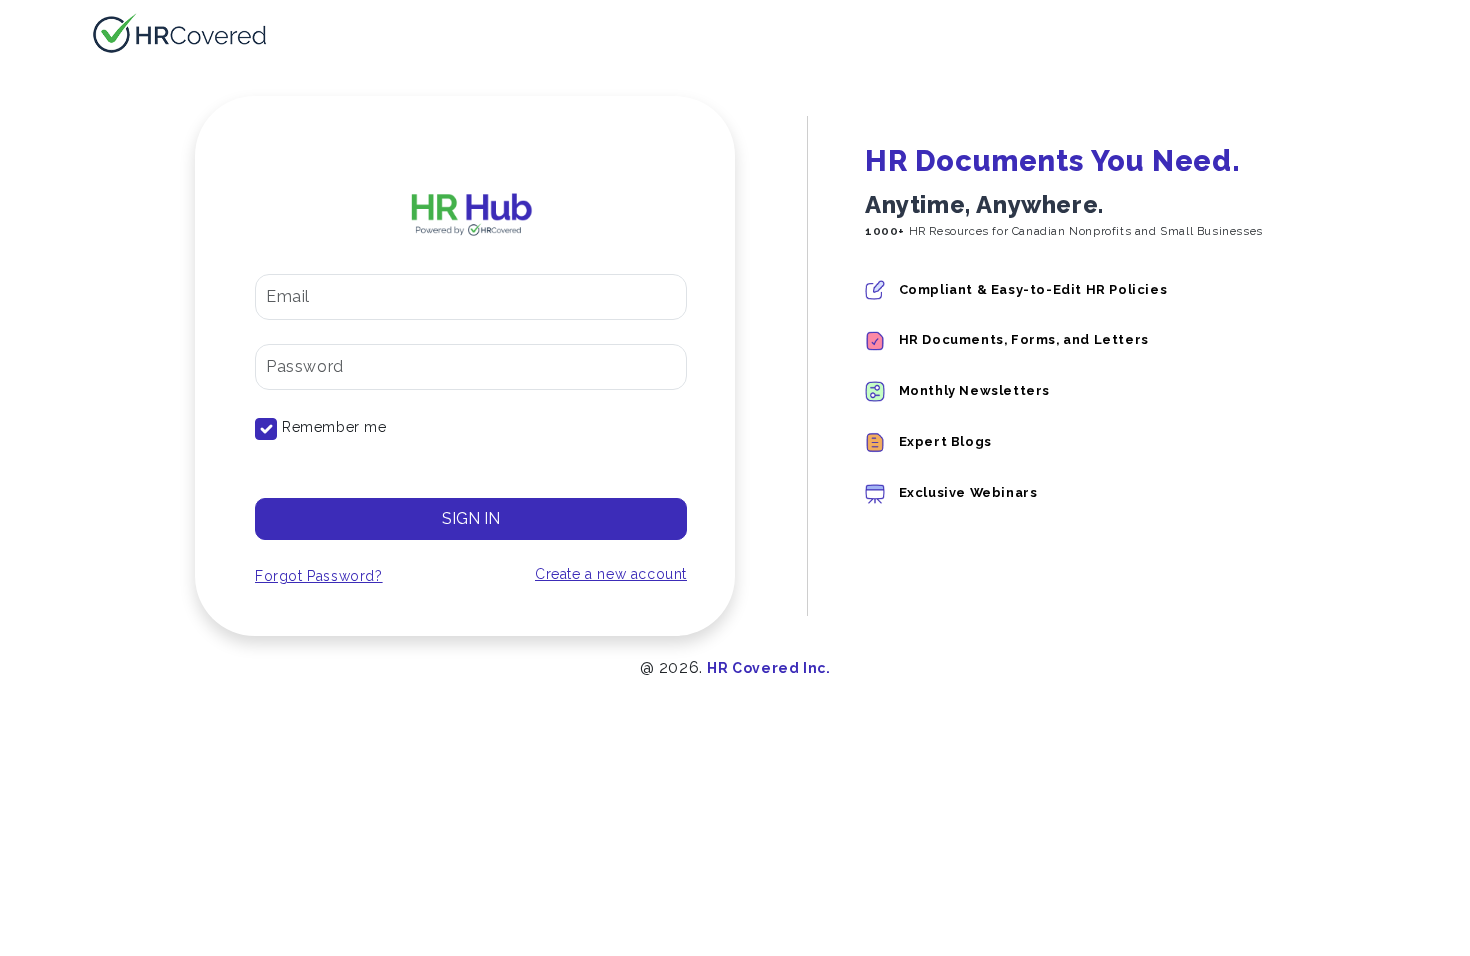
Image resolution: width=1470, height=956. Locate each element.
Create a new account (611, 574)
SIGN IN (471, 518)
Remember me (334, 427)
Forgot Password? (319, 576)
